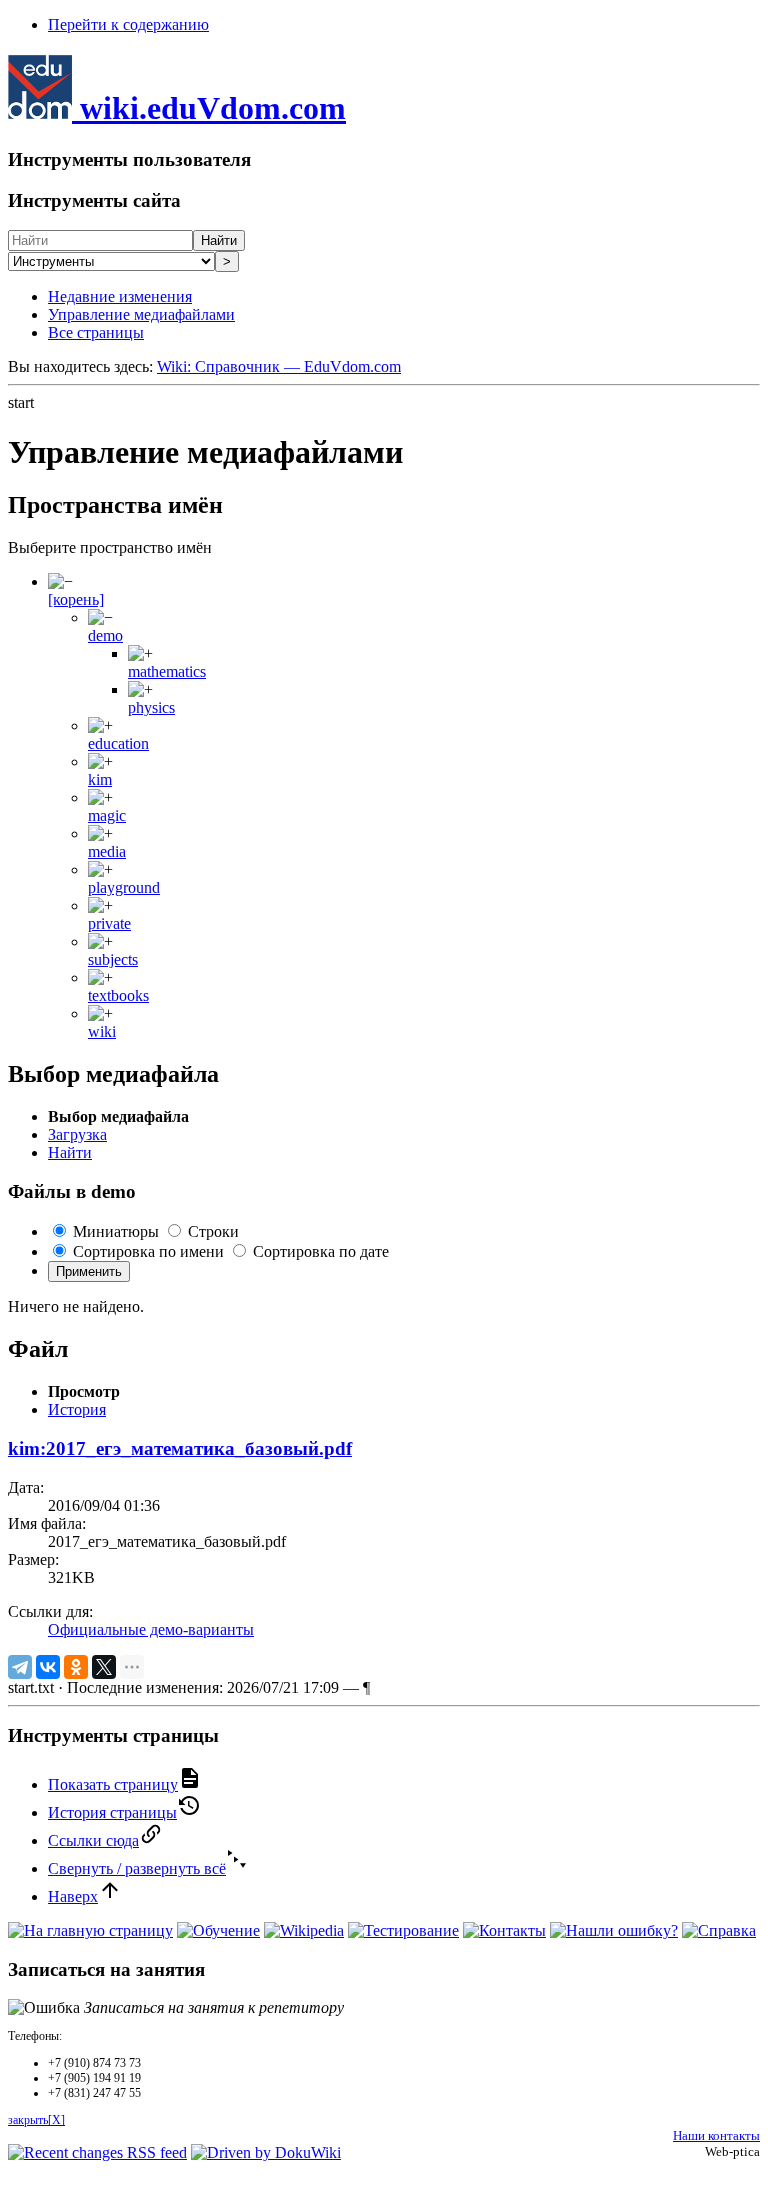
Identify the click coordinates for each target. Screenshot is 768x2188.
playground (124, 887)
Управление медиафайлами (141, 314)
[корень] (76, 599)
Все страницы (96, 332)
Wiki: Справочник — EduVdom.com (279, 366)
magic (107, 815)
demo (105, 635)
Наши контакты (716, 2135)
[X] (104, 1667)
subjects (113, 959)
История (77, 1409)
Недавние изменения (120, 296)
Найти (219, 240)
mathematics (167, 671)
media (107, 851)
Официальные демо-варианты (151, 1629)
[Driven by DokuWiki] (266, 2152)
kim (100, 779)
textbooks (118, 995)
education (118, 743)
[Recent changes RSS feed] (97, 2152)
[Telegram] (20, 1667)
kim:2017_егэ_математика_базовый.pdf (180, 1448)
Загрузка (77, 1134)
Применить (89, 1271)
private (109, 923)
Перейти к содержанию (128, 24)
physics (151, 707)
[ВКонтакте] (48, 1667)
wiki (102, 1031)
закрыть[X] (36, 2120)
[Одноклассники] (76, 1667)
